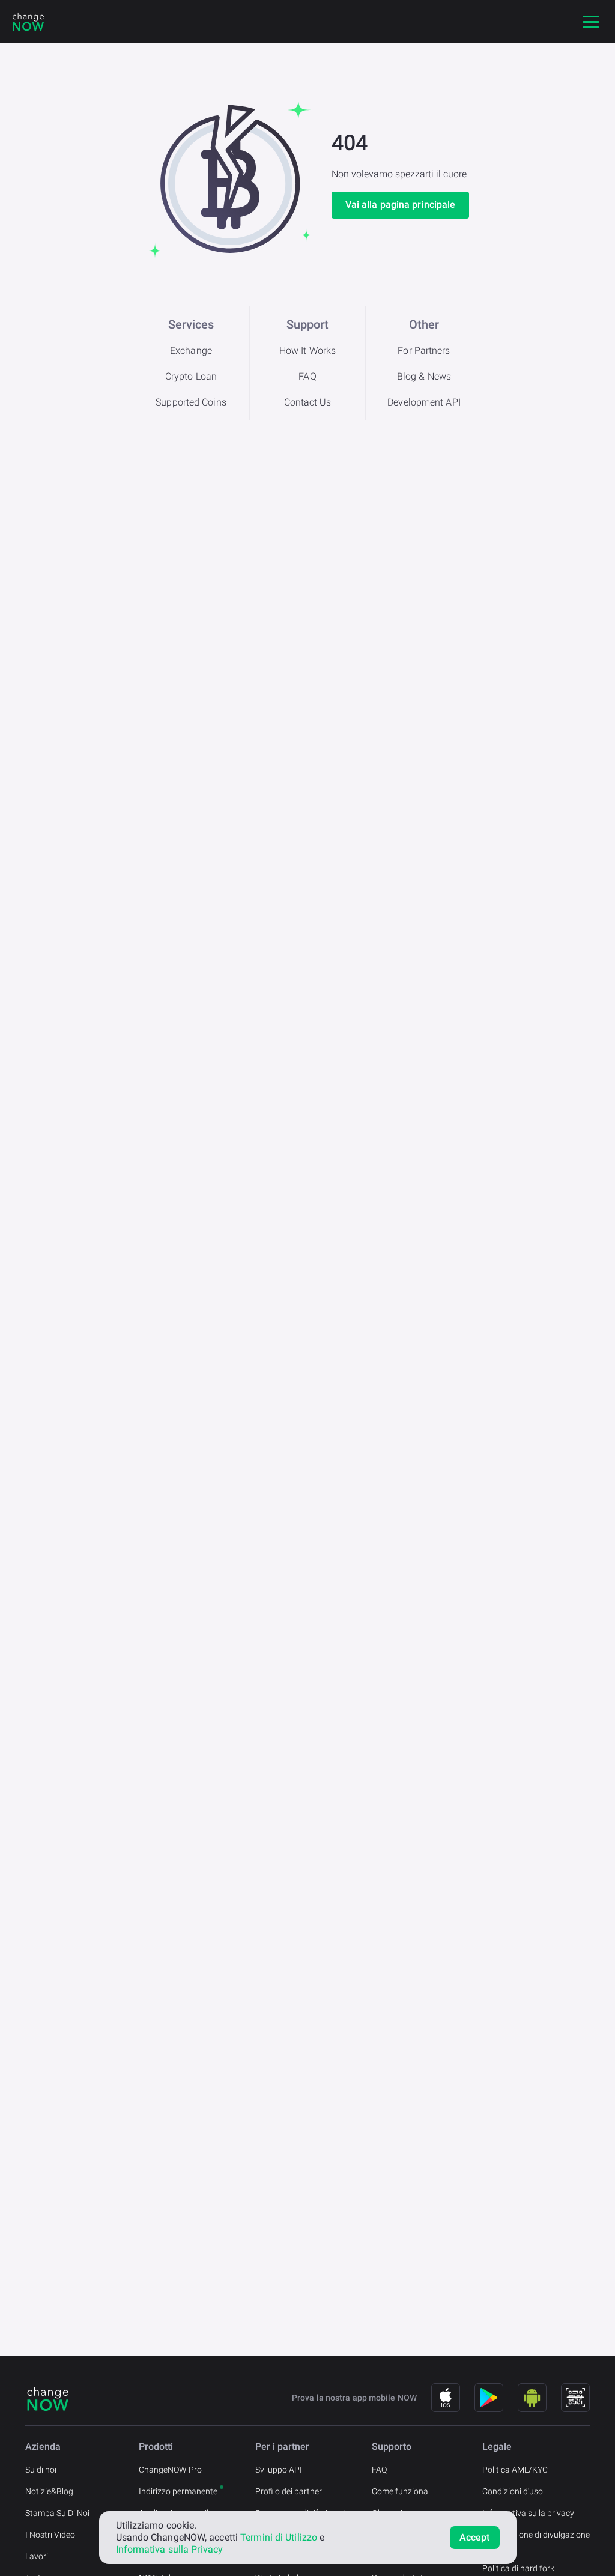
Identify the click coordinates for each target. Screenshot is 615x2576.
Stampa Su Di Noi (57, 2513)
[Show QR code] (575, 2398)
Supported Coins (191, 402)
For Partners (424, 351)
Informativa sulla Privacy (170, 2549)
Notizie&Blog (49, 2491)
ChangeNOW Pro (170, 2470)
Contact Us (308, 402)
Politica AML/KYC (515, 2470)
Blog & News (424, 376)
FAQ (307, 376)
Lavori (37, 2556)
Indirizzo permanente (178, 2491)
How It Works (307, 351)
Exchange (191, 351)
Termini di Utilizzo (279, 2537)
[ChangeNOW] (28, 22)
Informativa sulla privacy (528, 2513)
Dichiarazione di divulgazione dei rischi (536, 2541)
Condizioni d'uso (513, 2491)
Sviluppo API (279, 2470)
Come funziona (400, 2491)
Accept (475, 2537)
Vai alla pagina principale (401, 205)
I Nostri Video (50, 2535)
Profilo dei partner (289, 2491)
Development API (424, 402)
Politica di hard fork (518, 2568)
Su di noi (41, 2470)
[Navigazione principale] (591, 22)
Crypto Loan (191, 376)
